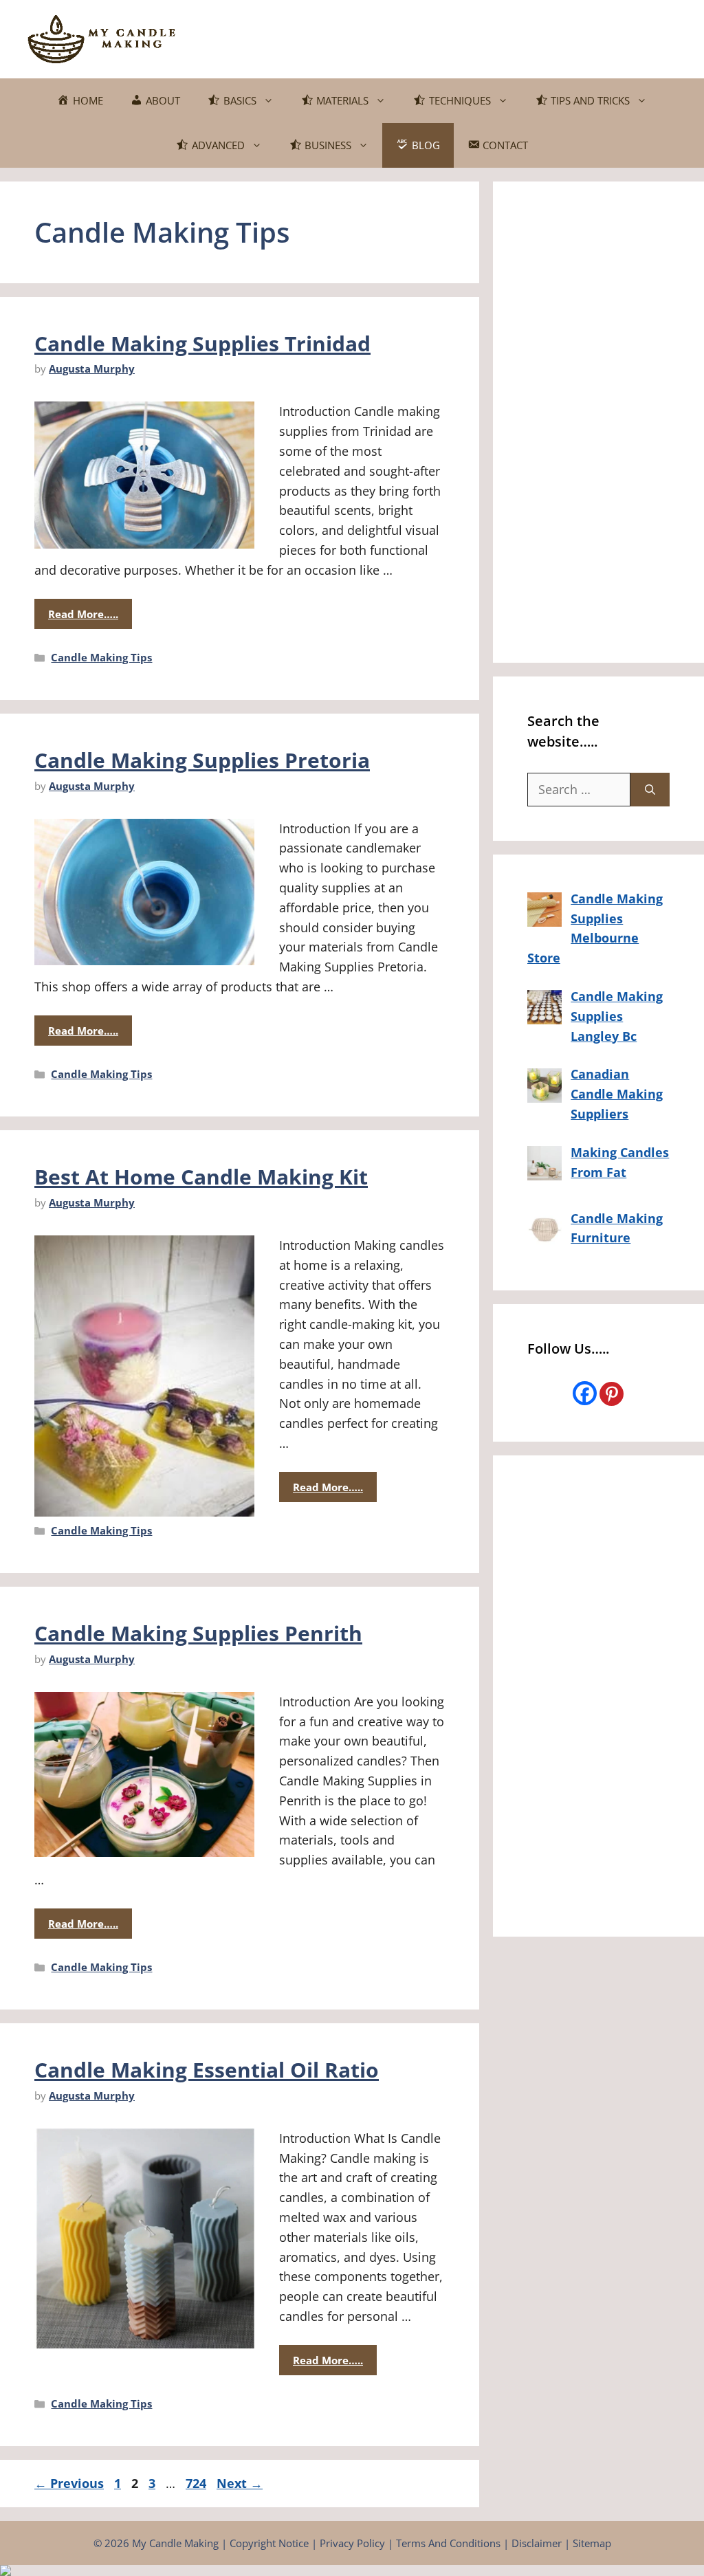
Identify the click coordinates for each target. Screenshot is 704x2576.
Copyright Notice (269, 2543)
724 (197, 2483)
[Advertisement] (426, 36)
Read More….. (83, 614)
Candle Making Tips (101, 657)
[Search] (650, 790)
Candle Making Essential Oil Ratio (207, 2070)
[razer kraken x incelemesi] (352, 2571)
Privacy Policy (352, 2543)
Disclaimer (537, 2543)
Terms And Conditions (448, 2543)
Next (240, 2483)
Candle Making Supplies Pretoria (202, 760)
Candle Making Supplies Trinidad (202, 343)
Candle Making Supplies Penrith (198, 1633)
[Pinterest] (612, 1394)
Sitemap (592, 2543)
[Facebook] (585, 1393)
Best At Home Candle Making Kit (201, 1177)
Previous (69, 2483)
